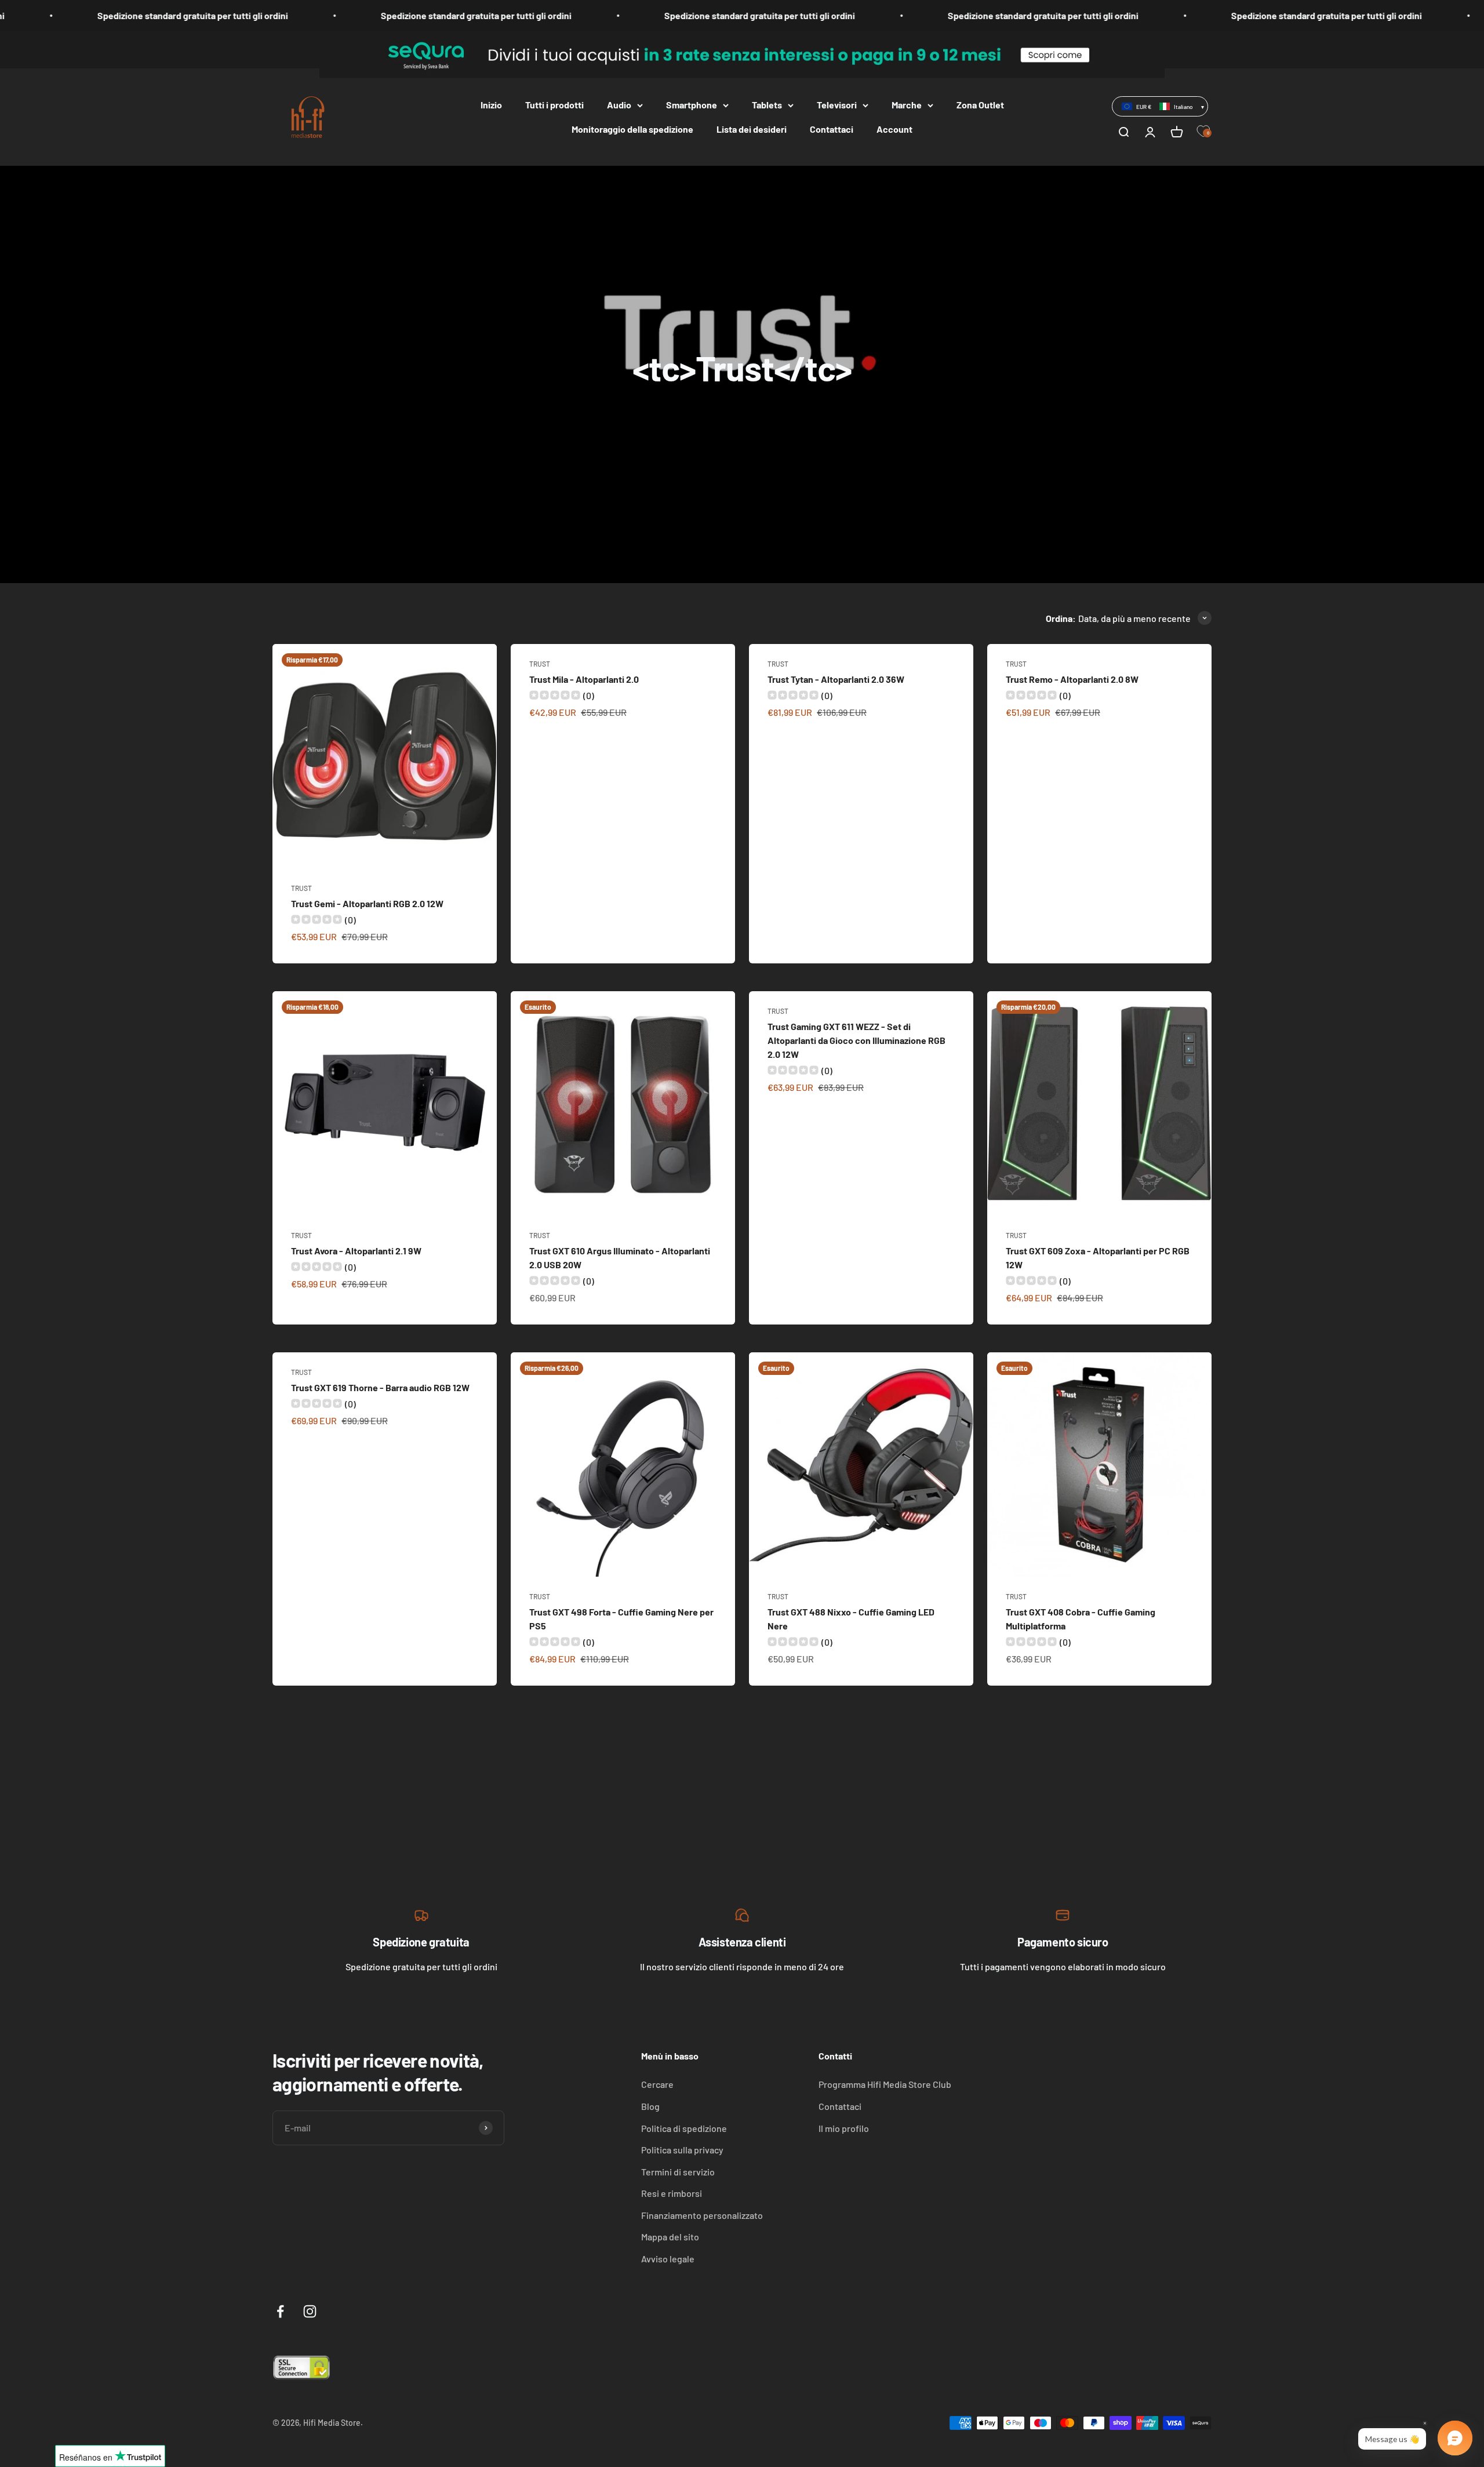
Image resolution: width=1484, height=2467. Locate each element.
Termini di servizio (678, 2172)
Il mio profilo (844, 2128)
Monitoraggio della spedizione (632, 129)
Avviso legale (668, 2259)
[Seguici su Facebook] (280, 2311)
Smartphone (692, 105)
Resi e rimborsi (672, 2193)
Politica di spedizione (684, 2128)
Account (894, 129)
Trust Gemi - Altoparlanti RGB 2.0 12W (367, 903)
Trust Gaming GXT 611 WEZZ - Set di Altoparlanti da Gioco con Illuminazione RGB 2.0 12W (856, 1040)
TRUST (301, 888)
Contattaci (832, 129)
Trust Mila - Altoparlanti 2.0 (584, 679)
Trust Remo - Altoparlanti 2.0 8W (1072, 679)
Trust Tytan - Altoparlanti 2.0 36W (836, 679)
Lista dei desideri (752, 129)
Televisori (837, 105)
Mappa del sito (670, 2237)
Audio (619, 105)
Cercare (657, 2084)
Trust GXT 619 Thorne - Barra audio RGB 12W (380, 1387)
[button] (1160, 106)
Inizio (491, 105)
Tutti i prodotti (554, 105)
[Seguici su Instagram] (310, 2311)
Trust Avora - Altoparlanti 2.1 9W (356, 1251)
